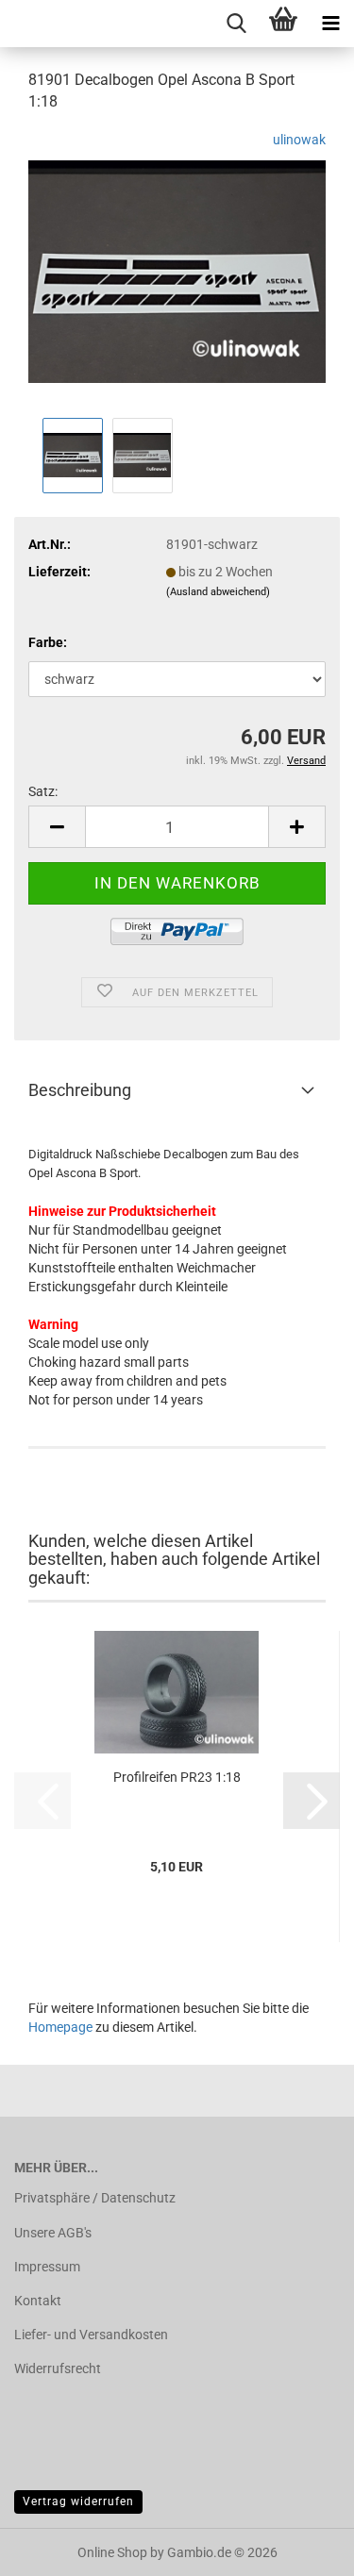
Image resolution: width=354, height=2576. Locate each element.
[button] (57, 827)
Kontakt (38, 2301)
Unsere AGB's (53, 2233)
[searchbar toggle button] (236, 24)
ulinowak (299, 140)
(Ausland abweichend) (218, 592)
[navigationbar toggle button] (330, 24)
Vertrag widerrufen (78, 2501)
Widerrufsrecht (58, 2368)
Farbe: (48, 642)
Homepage (60, 2027)
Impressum (47, 2267)
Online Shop (112, 2552)
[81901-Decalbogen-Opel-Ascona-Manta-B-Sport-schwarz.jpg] (177, 270)
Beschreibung (80, 1090)
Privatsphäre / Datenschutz (95, 2198)
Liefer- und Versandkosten (91, 2335)
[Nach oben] (302, 2548)
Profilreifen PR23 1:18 (177, 1777)
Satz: (43, 791)
